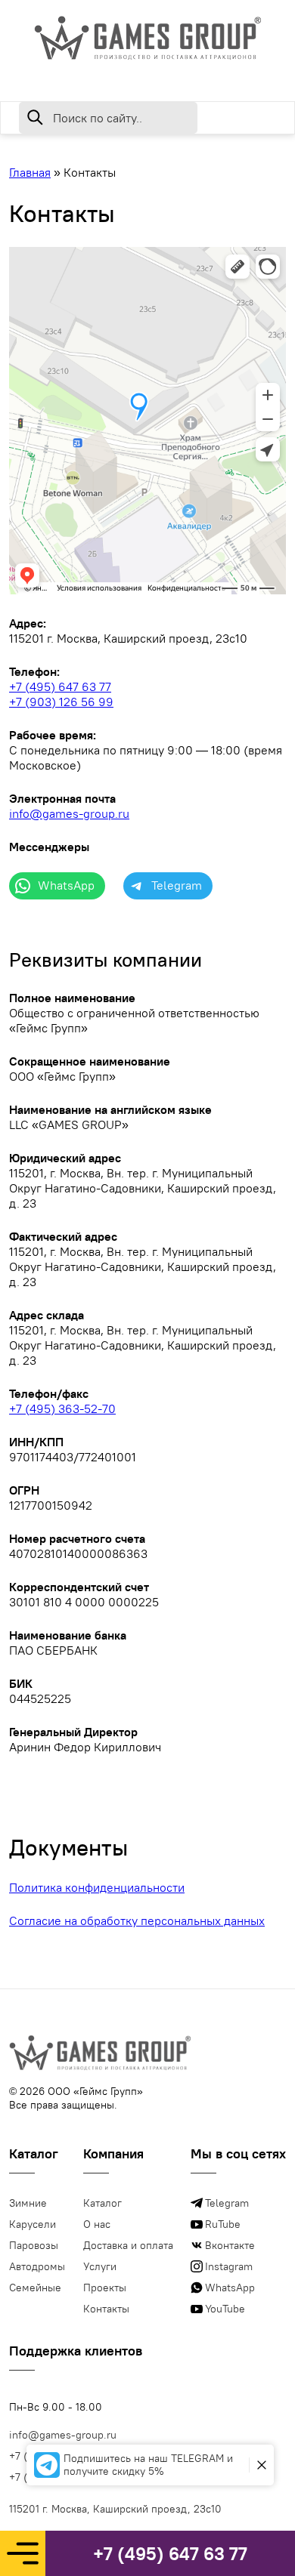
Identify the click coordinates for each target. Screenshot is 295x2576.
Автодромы (37, 2266)
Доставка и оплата (128, 2245)
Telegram (227, 2203)
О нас (97, 2224)
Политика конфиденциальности (97, 1887)
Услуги (100, 2266)
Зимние (28, 2203)
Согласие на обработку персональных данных (137, 1920)
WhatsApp (230, 2288)
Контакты (106, 2309)
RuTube (223, 2224)
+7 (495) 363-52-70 (62, 1408)
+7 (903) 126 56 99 (61, 702)
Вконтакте (230, 2245)
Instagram (229, 2266)
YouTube (225, 2309)
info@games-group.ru (69, 813)
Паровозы (34, 2245)
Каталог (102, 2203)
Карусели (33, 2224)
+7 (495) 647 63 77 (170, 2553)
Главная (30, 172)
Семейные (35, 2288)
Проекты (105, 2288)
